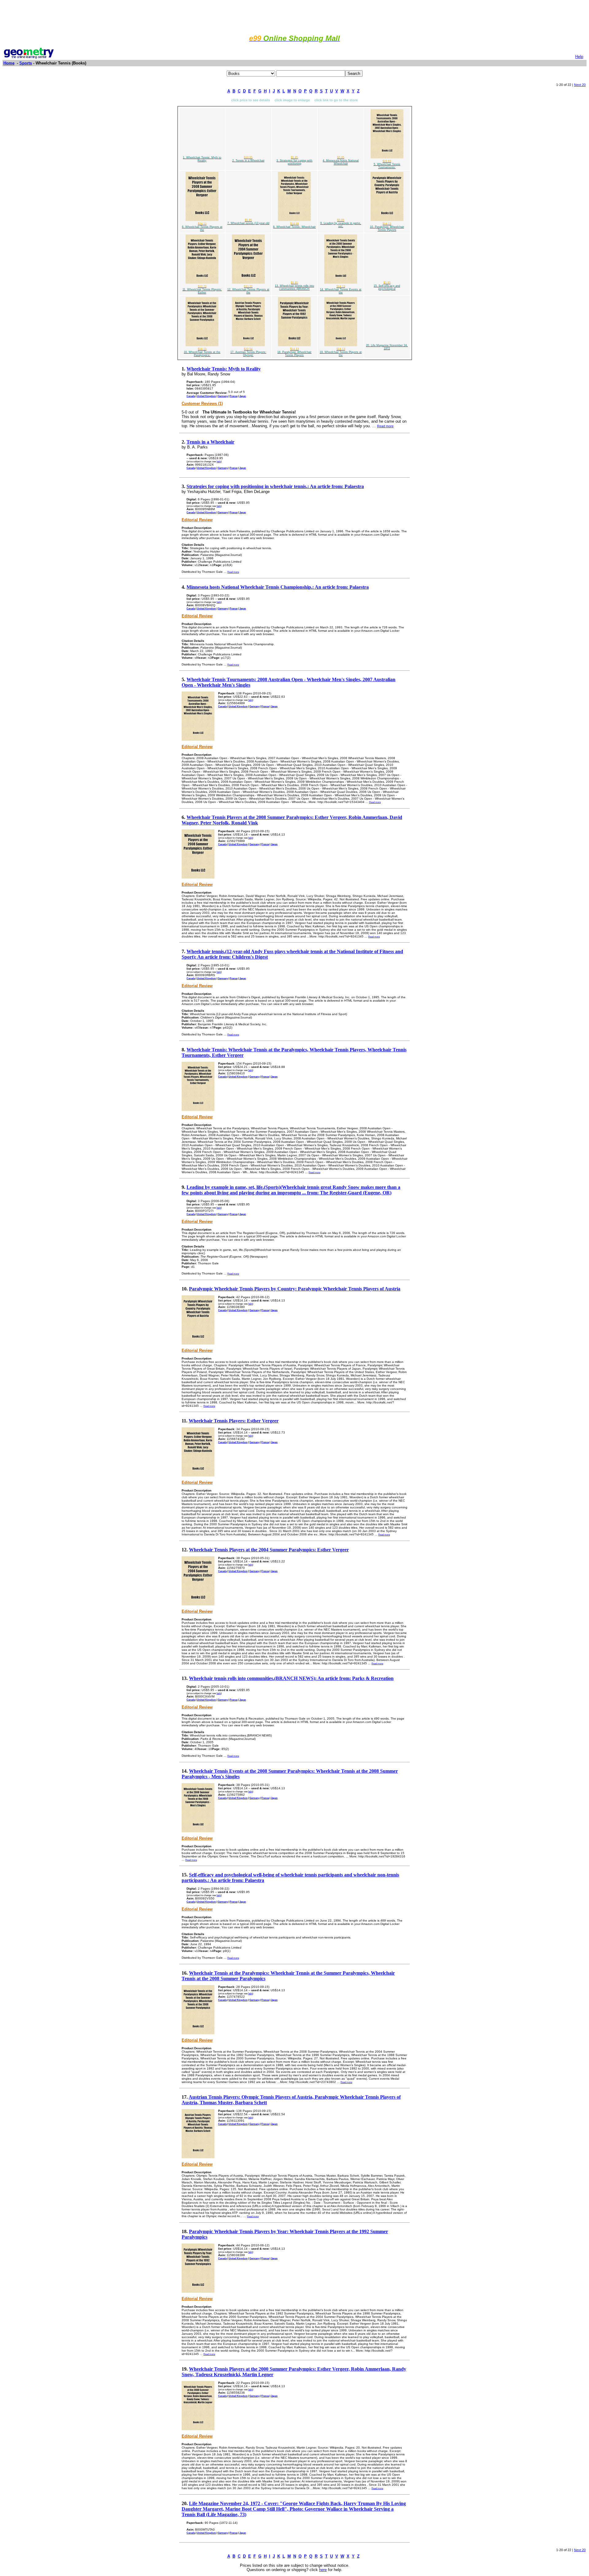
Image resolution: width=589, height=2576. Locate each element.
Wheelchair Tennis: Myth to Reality (224, 369)
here (323, 2570)
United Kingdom (206, 396)
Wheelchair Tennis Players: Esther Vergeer (234, 1421)
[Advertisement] (294, 16)
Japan (243, 396)
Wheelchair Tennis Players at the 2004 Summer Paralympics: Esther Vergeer (269, 1550)
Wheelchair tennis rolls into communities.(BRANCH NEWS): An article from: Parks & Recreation (291, 1678)
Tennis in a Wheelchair (210, 442)
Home (9, 63)
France (234, 396)
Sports (26, 63)
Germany (223, 396)
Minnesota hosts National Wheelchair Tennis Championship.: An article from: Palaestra (278, 587)
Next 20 (580, 85)
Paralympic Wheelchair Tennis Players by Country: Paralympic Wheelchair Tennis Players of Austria (295, 1289)
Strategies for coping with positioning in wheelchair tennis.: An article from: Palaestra (275, 486)
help (219, 461)
